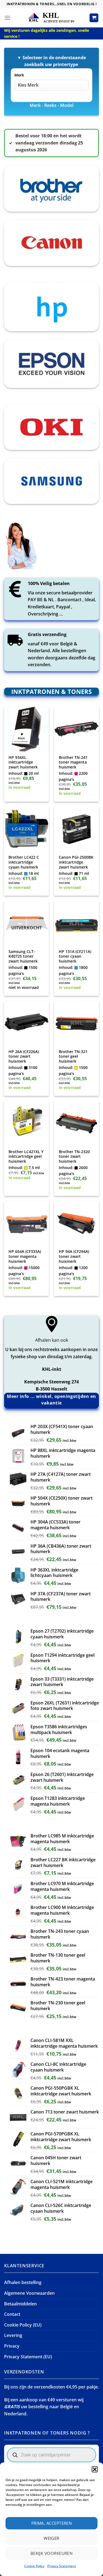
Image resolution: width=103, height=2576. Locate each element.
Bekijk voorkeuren (52, 2553)
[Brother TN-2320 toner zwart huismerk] (76, 1123)
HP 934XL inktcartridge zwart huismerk (23, 762)
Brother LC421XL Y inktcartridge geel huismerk (26, 1157)
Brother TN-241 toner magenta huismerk (73, 762)
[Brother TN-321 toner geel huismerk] (76, 1023)
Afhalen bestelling (23, 2282)
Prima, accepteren (52, 2523)
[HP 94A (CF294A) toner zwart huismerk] (76, 1223)
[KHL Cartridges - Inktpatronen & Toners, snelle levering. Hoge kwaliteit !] (52, 18)
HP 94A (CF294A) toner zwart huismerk (74, 1256)
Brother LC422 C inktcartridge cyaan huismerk (24, 862)
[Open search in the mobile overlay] (51, 2455)
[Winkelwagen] (94, 18)
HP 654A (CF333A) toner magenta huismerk (25, 1256)
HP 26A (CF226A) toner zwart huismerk (24, 1056)
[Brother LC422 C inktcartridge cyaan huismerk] (27, 829)
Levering (13, 2335)
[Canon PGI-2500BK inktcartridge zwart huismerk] (76, 829)
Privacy (12, 2346)
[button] (95, 2469)
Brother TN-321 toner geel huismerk (73, 1056)
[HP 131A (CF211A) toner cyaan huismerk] (76, 924)
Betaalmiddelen (20, 2304)
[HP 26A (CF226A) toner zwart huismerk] (27, 1023)
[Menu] (7, 18)
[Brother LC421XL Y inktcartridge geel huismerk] (27, 1123)
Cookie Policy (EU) (23, 2325)
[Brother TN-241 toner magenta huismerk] (76, 729)
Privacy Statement (62, 2566)
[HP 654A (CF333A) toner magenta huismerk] (27, 1223)
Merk (19, 75)
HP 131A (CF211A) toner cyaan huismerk (75, 956)
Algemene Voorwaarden (29, 2293)
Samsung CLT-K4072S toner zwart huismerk (23, 956)
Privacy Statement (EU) (28, 2357)
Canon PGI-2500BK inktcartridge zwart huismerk (76, 862)
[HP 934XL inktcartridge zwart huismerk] (27, 729)
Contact (12, 2314)
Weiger (51, 2538)
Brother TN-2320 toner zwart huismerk (74, 1157)
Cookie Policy (34, 2566)
